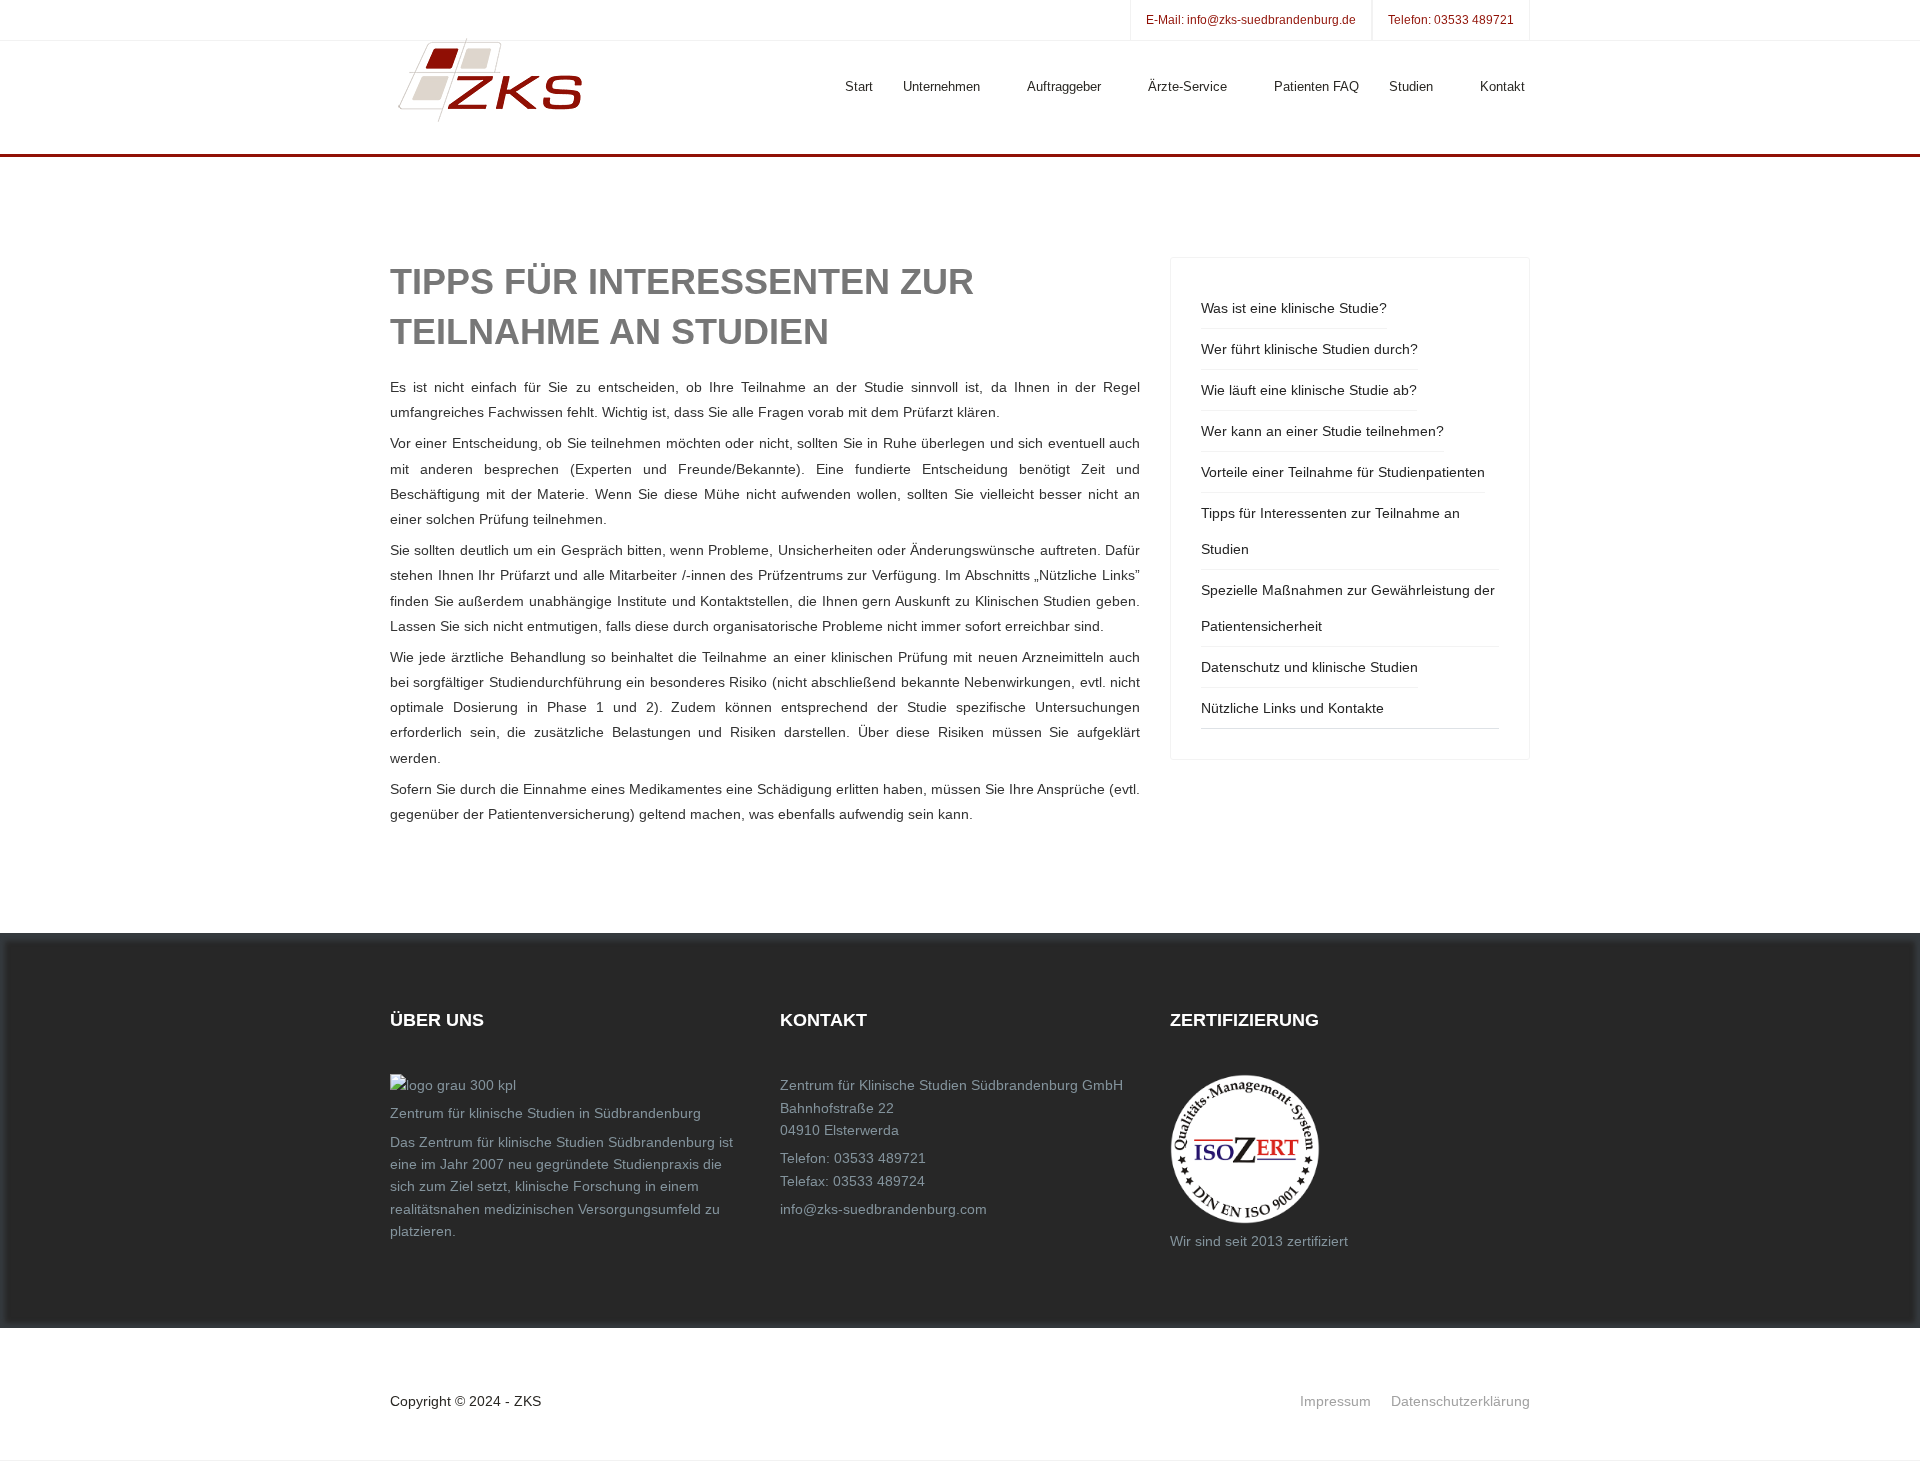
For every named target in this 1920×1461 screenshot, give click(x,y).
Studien (1411, 86)
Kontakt (1502, 86)
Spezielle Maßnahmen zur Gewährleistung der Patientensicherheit (1348, 608)
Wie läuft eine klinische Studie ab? (1309, 390)
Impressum (1335, 1401)
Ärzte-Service (1187, 86)
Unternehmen (941, 86)
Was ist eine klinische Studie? (1294, 308)
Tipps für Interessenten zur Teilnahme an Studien (1330, 531)
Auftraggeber (1064, 86)
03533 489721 (1474, 20)
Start (859, 86)
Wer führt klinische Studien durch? (1309, 349)
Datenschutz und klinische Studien (1309, 667)
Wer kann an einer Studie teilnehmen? (1322, 431)
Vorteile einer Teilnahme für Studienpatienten (1343, 472)
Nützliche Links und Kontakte (1292, 708)
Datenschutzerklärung (1460, 1401)
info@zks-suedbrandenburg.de (1271, 20)
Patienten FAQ (1316, 86)
